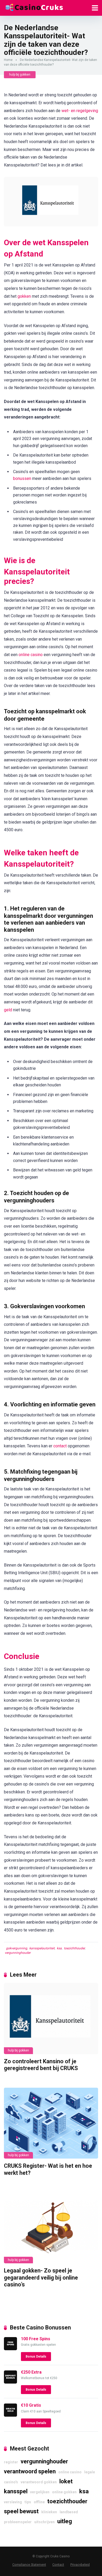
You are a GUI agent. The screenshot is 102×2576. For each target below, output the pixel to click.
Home (8, 60)
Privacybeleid (80, 2565)
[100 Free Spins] (10, 2349)
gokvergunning (17, 1948)
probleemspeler (18, 2522)
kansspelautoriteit (42, 1948)
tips (28, 2502)
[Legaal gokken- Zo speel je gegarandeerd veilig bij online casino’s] (51, 2228)
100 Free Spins (36, 2339)
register (11, 2462)
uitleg (65, 2521)
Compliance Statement (29, 2565)
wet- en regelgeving (80, 111)
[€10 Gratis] (10, 2415)
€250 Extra (31, 2372)
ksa (59, 1948)
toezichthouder (74, 1948)
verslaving (13, 2502)
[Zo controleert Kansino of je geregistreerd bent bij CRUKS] (51, 2018)
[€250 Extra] (10, 2382)
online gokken (64, 2492)
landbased (69, 2512)
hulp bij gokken (20, 75)
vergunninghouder (18, 1953)
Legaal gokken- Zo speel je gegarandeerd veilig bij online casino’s (41, 2277)
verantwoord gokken (39, 2482)
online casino (31, 655)
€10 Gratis (31, 2405)
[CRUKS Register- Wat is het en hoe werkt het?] (51, 2123)
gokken (24, 296)
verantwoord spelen (30, 2471)
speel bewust (21, 2511)
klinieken (49, 2512)
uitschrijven (44, 2522)
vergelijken (40, 2492)
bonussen (22, 478)
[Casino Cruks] (34, 7)
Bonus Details (36, 2357)
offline (39, 2502)
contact (60, 1446)
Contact (58, 2565)
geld (8, 1010)
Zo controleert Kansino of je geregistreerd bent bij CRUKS (41, 2065)
